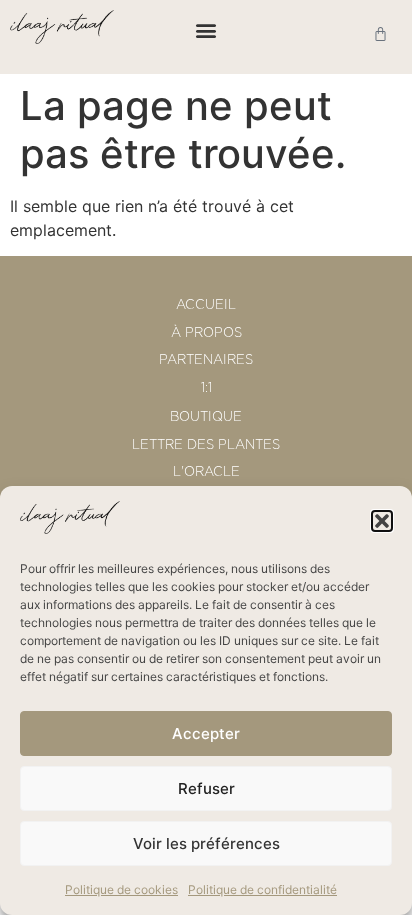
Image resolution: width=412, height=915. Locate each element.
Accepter (206, 733)
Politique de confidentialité (262, 889)
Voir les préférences (206, 843)
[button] (382, 521)
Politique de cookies (121, 889)
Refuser (206, 788)
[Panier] (380, 33)
